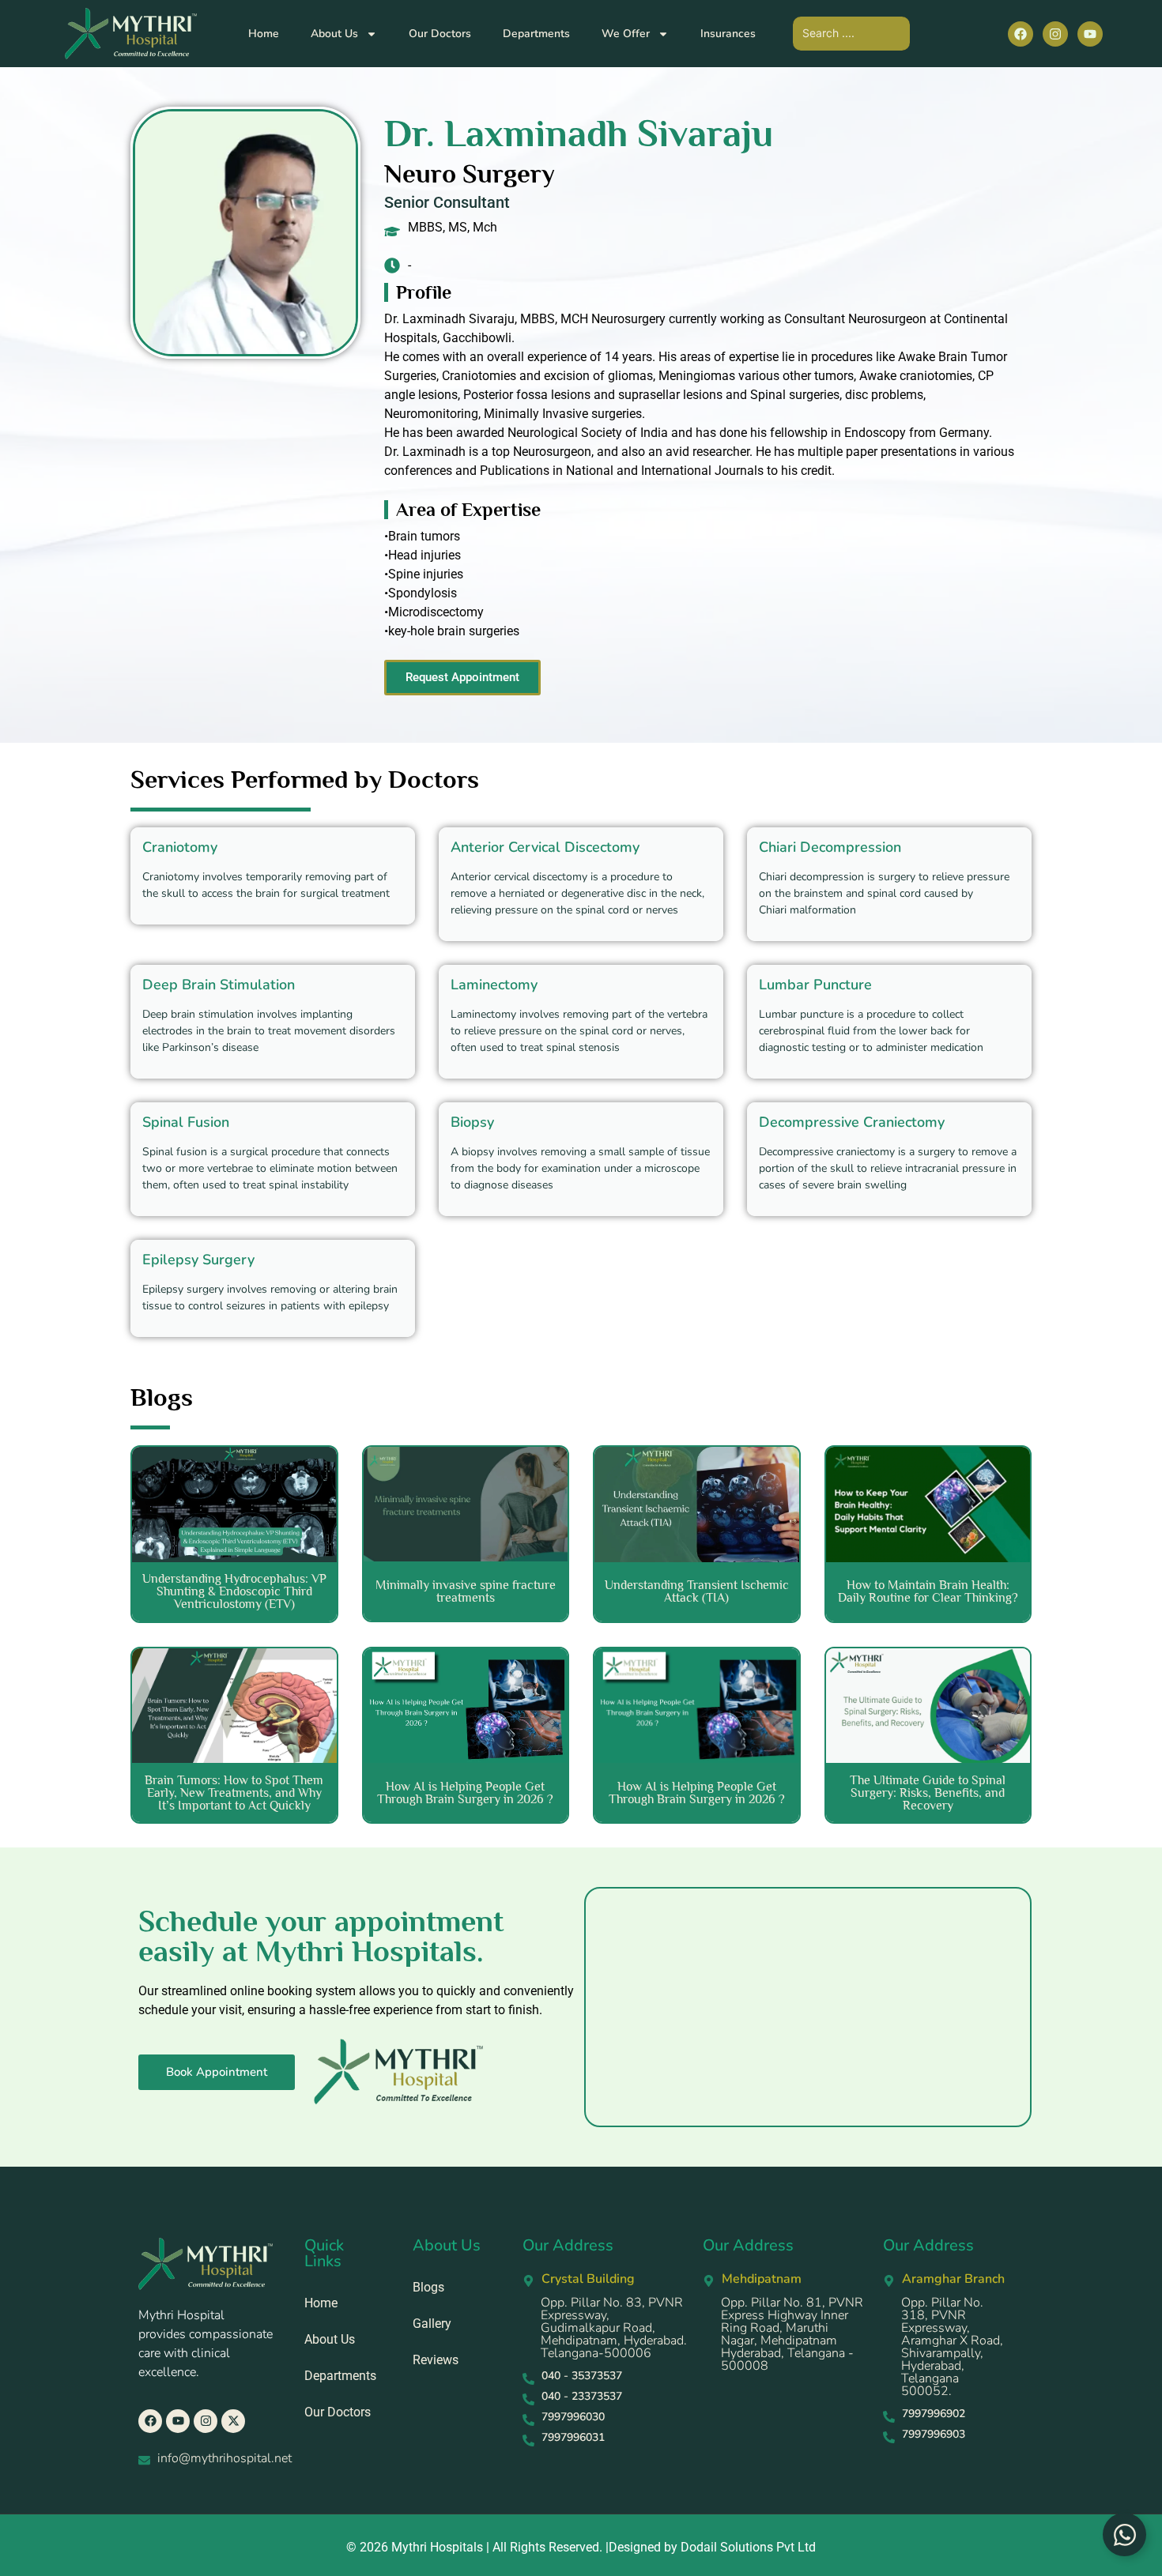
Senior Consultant (447, 202)
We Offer (626, 34)
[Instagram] (1055, 34)
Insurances (728, 34)
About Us (334, 34)
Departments (536, 34)
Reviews (436, 2360)
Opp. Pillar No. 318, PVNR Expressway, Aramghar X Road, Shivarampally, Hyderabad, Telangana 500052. (952, 2347)
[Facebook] (1021, 34)
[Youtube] (1090, 34)
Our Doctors (440, 34)
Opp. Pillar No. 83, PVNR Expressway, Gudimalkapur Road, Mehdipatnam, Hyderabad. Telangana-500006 (614, 2328)
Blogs (428, 2287)
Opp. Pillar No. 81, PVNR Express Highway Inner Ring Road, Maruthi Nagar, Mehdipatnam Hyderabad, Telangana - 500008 (792, 2334)
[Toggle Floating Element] (1124, 2535)
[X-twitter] (233, 2421)
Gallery (432, 2324)
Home (264, 34)
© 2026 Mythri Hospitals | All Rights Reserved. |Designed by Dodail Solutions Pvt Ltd (581, 2547)
